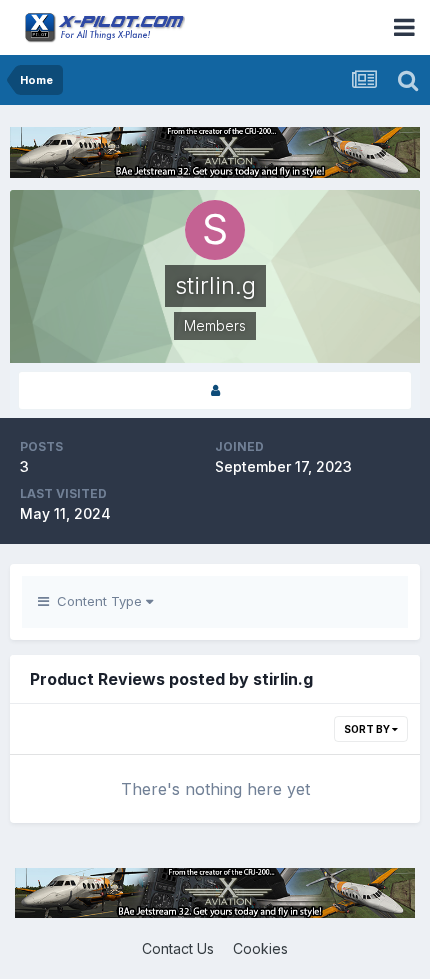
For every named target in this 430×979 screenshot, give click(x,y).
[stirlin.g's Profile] (215, 390)
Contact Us (178, 948)
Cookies (260, 948)
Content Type (97, 601)
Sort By (368, 729)
